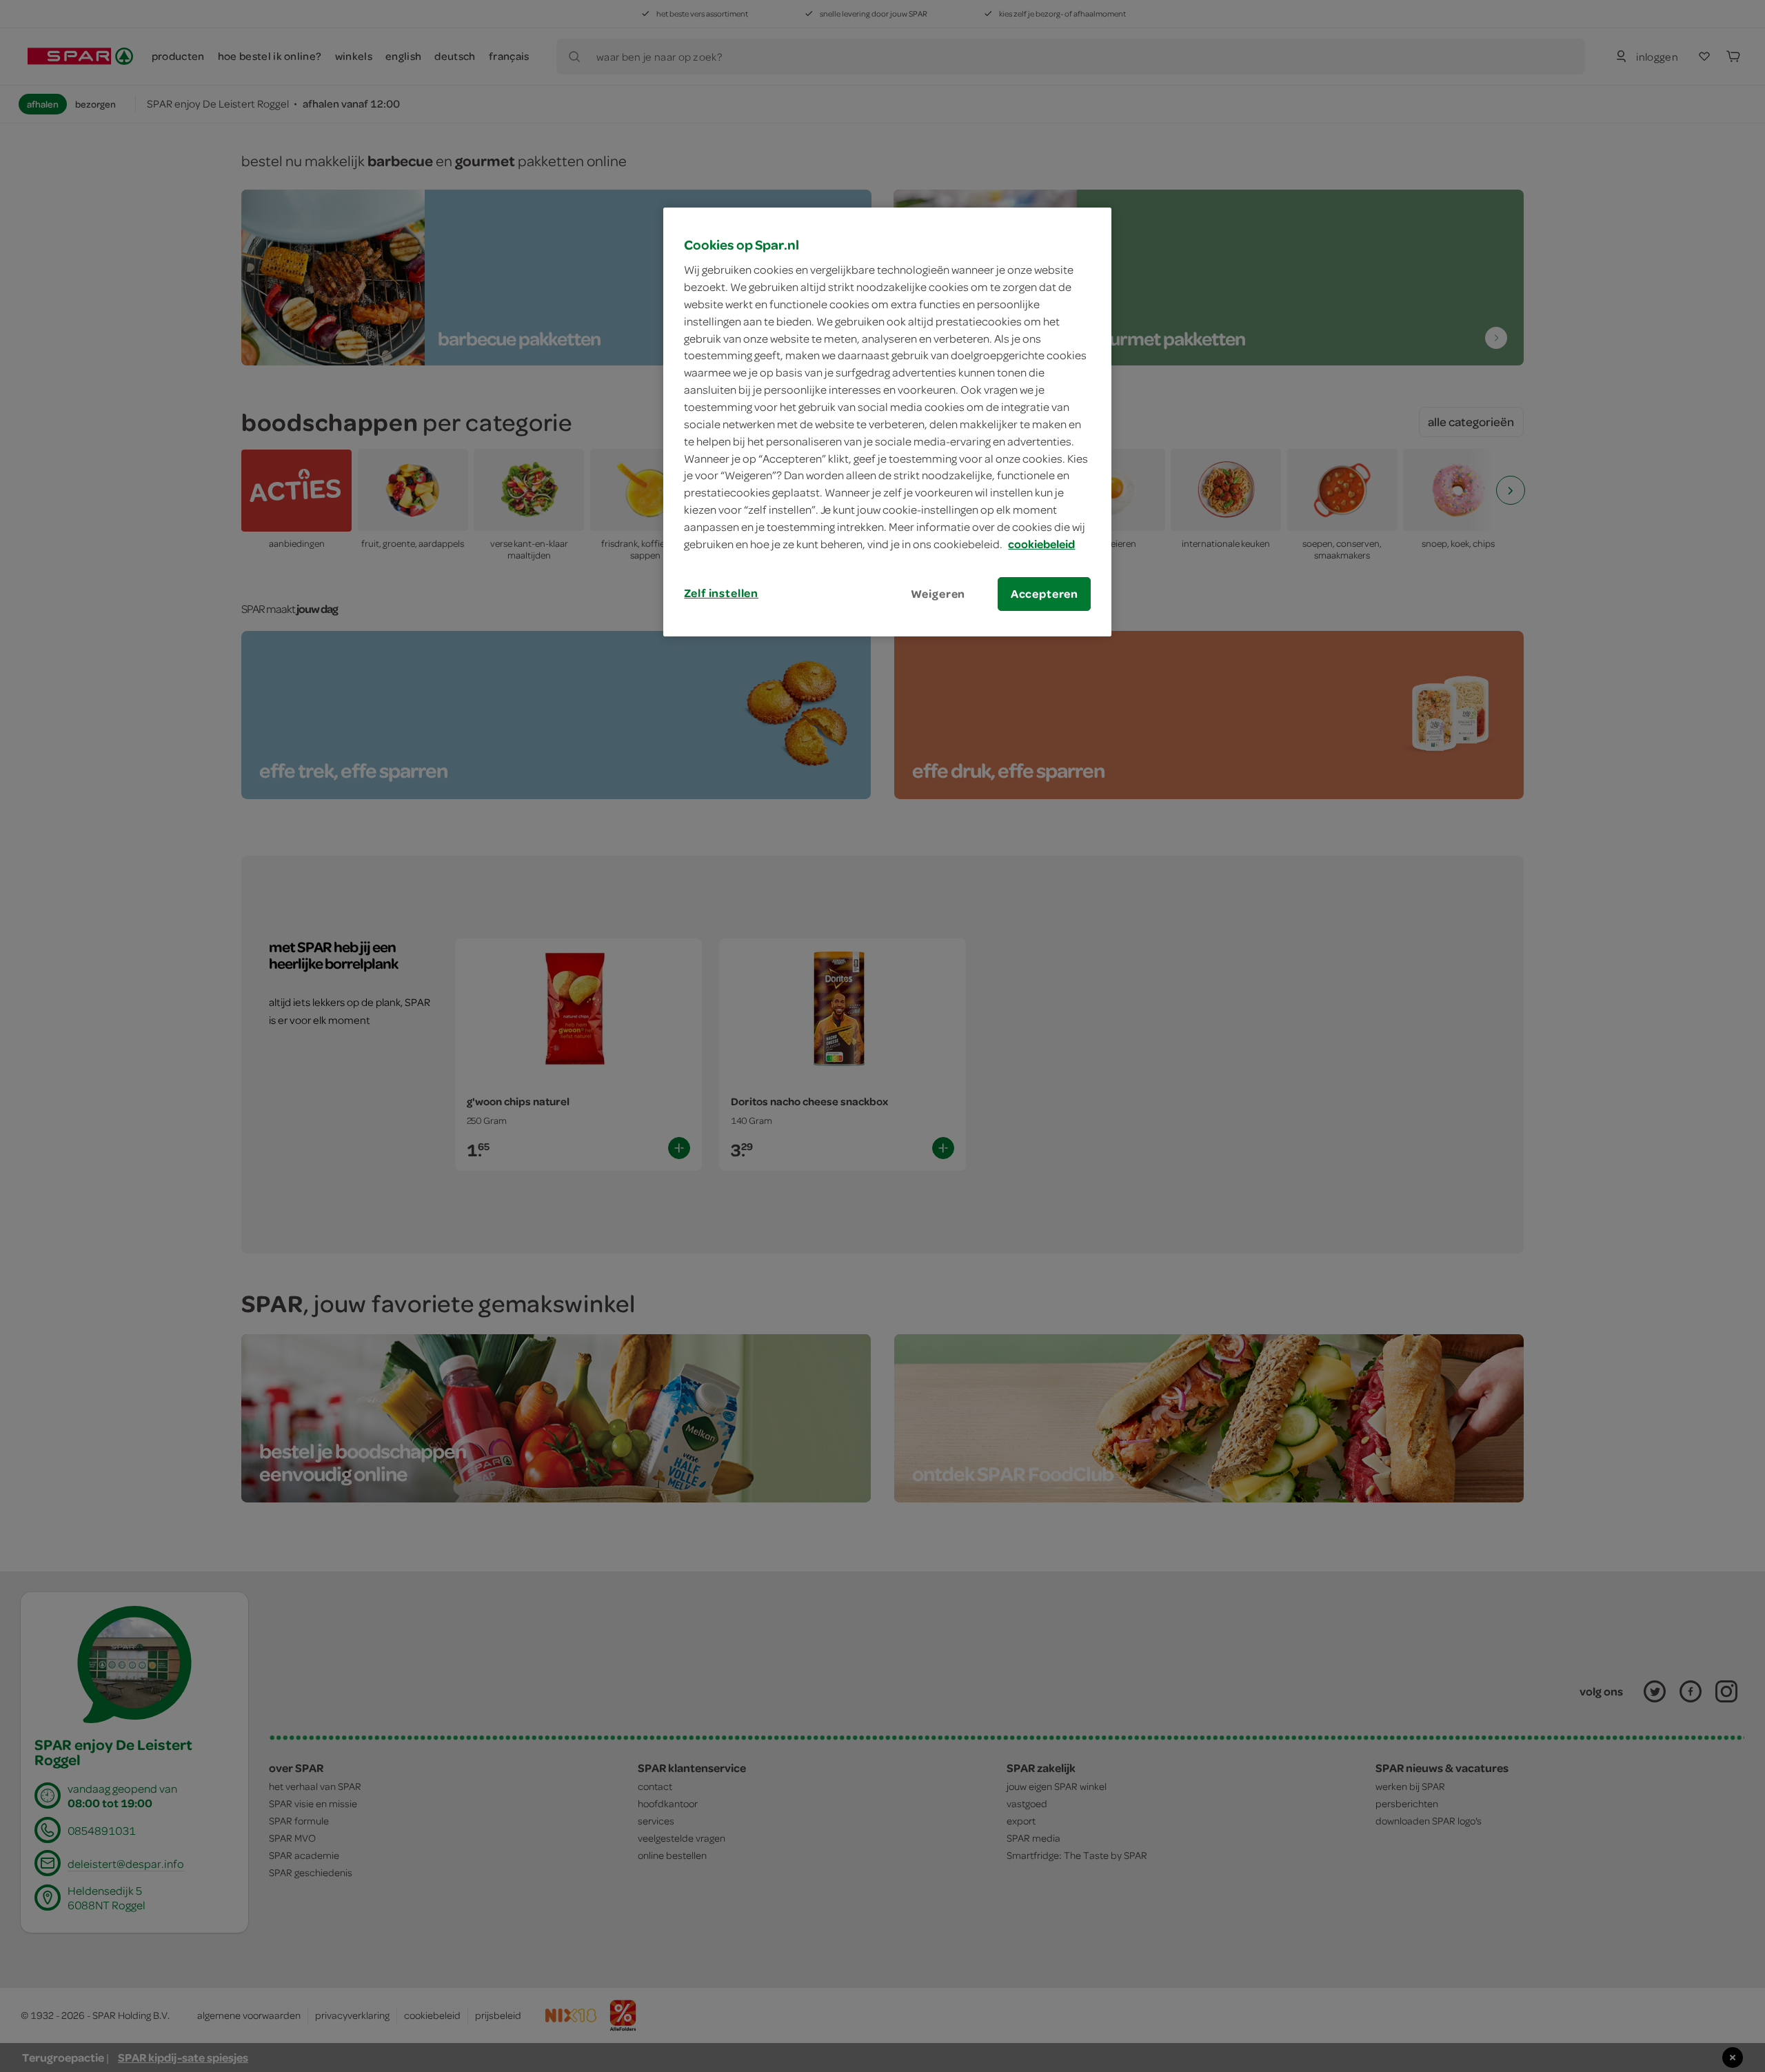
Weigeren (938, 594)
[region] (887, 422)
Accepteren (1045, 594)
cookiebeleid (1041, 544)
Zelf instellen (721, 593)
